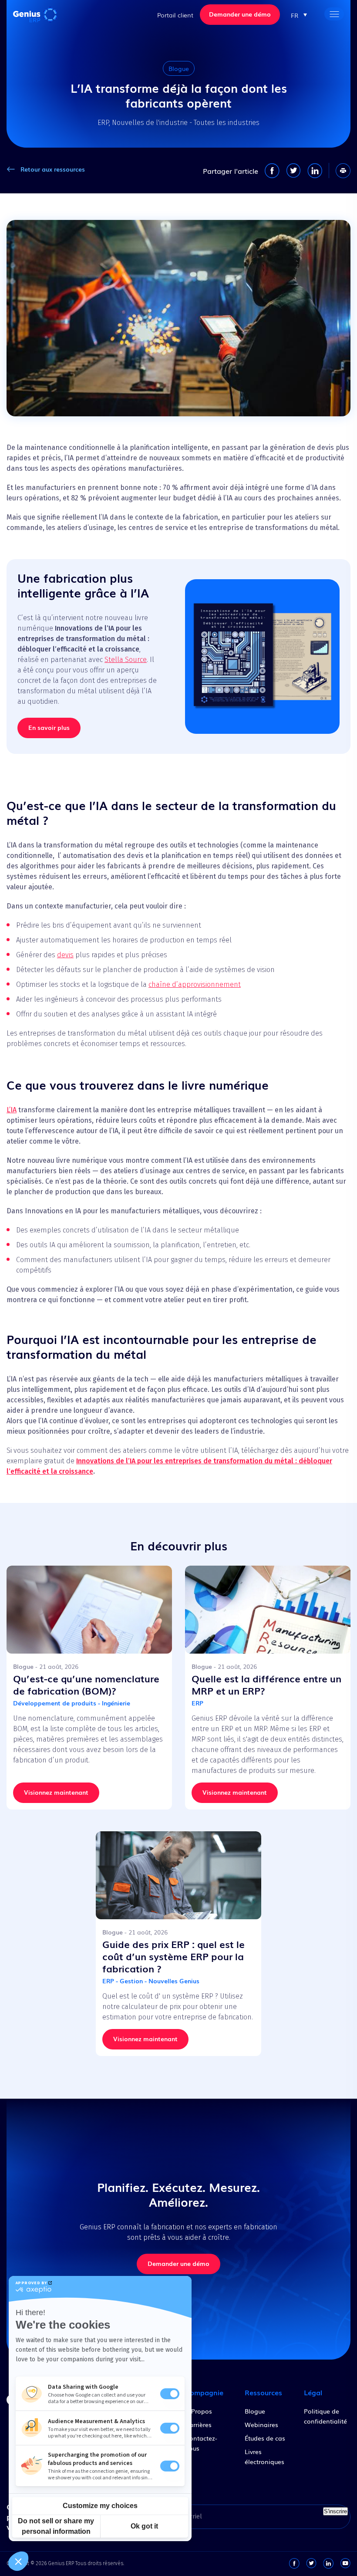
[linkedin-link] (328, 2563)
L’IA (12, 1110)
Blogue (255, 2411)
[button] (299, 15)
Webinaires (261, 2424)
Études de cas (265, 2438)
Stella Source (126, 660)
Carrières (198, 2424)
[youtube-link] (345, 2563)
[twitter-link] (311, 2563)
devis (65, 955)
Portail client (175, 15)
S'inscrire (335, 2511)
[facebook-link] (294, 2563)
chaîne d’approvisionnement (195, 984)
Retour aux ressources (53, 169)
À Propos (199, 2411)
